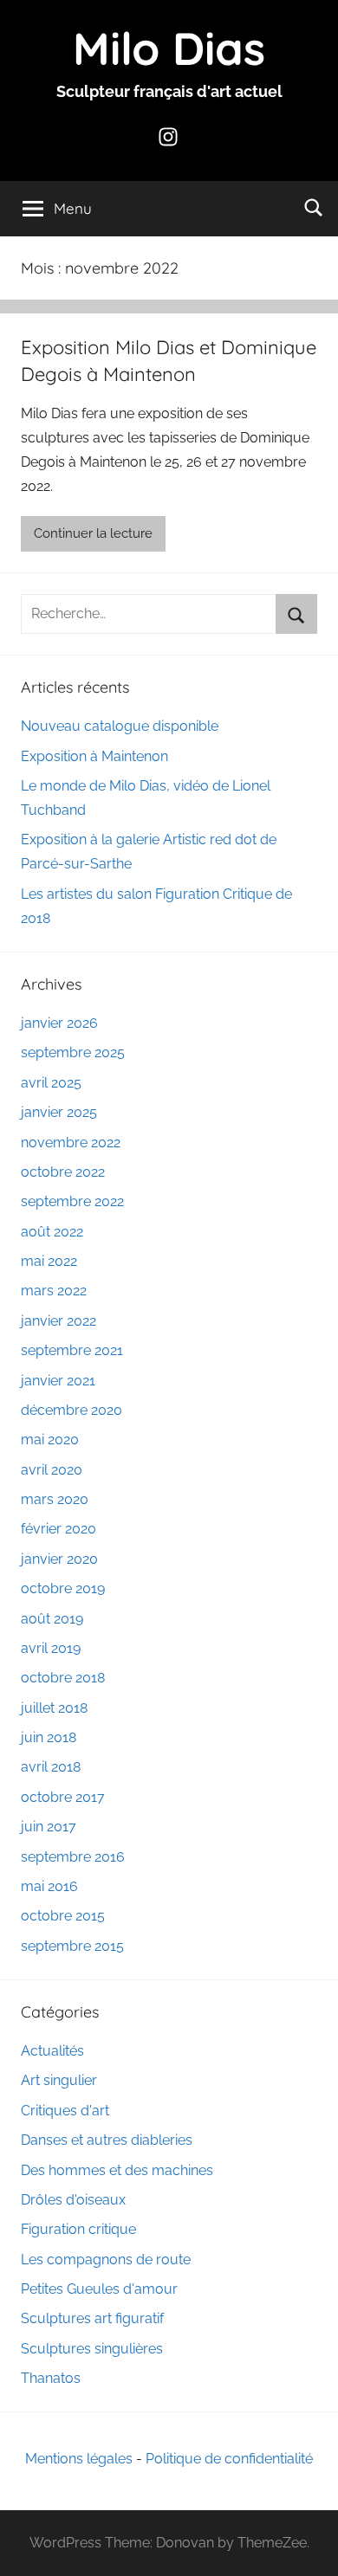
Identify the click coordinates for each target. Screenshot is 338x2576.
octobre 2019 (63, 1588)
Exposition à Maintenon (94, 756)
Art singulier (59, 2080)
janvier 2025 (59, 1112)
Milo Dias (169, 48)
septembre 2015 (72, 1946)
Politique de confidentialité (229, 2459)
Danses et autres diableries (107, 2140)
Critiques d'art (65, 2111)
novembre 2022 (71, 1143)
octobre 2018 (63, 1678)
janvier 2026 (59, 1023)
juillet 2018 (54, 1708)
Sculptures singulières (92, 2349)
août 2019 (52, 1619)
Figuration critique (78, 2229)
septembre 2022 (72, 1201)
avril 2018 (51, 1767)
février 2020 (58, 1529)
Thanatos (51, 2378)
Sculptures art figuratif (92, 2318)
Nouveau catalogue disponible (120, 726)
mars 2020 (55, 1499)
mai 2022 (49, 1261)
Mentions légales (79, 2459)
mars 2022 (54, 1291)
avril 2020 (52, 1470)
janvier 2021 (58, 1381)
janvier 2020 (59, 1559)
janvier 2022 (58, 1321)
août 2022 (52, 1232)
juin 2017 (49, 1827)
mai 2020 (50, 1440)
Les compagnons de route (106, 2260)
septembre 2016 (73, 1857)
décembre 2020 (71, 1410)
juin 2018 (49, 1737)
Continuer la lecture (93, 533)
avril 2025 (51, 1083)
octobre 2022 (63, 1172)
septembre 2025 (73, 1052)
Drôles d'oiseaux (73, 2200)
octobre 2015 (63, 1916)
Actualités (52, 2051)
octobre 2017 (63, 1797)
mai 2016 (49, 1886)
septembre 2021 (72, 1350)
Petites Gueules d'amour (99, 2289)
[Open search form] (314, 207)
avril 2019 (51, 1648)
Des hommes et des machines (117, 2170)
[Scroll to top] (306, 2544)
